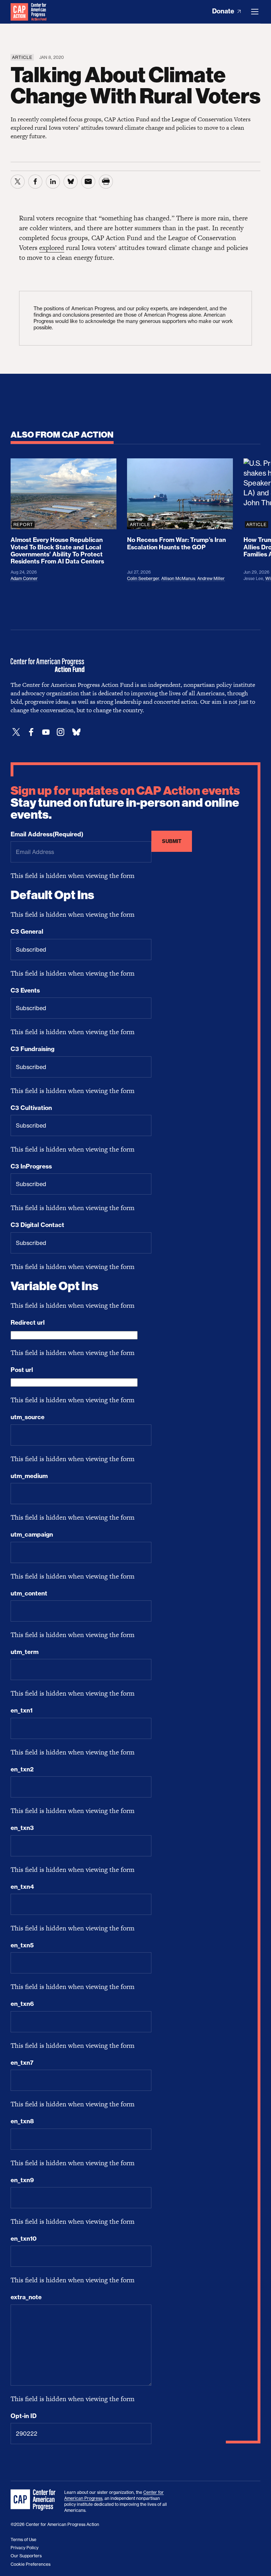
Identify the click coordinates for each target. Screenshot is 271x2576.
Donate (224, 11)
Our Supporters (26, 2556)
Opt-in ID (24, 2416)
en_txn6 (22, 2004)
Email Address (47, 834)
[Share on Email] (88, 182)
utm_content (29, 1593)
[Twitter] (16, 732)
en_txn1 (22, 1710)
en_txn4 (22, 1887)
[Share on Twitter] (18, 182)
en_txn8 (22, 2121)
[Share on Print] (106, 182)
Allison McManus (178, 578)
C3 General (27, 932)
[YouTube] (46, 732)
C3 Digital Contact (37, 1225)
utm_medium (29, 1476)
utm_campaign (32, 1534)
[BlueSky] (76, 732)
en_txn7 (22, 2063)
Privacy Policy (25, 2548)
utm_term (25, 1652)
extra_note (26, 2297)
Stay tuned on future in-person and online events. (125, 803)
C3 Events (25, 990)
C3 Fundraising (32, 1049)
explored (52, 248)
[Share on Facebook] (35, 182)
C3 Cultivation (31, 1108)
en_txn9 (22, 2180)
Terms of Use (23, 2540)
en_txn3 (22, 1828)
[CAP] (34, 2500)
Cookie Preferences (31, 2564)
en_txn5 (22, 1945)
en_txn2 (22, 1769)
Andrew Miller (211, 578)
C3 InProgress (31, 1166)
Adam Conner (24, 578)
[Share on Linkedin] (53, 182)
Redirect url (28, 1323)
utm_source (28, 1417)
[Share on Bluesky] (71, 182)
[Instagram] (61, 732)
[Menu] (255, 12)
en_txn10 (24, 2239)
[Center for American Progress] (19, 12)
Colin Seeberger (143, 578)
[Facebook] (31, 732)
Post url (22, 1370)
